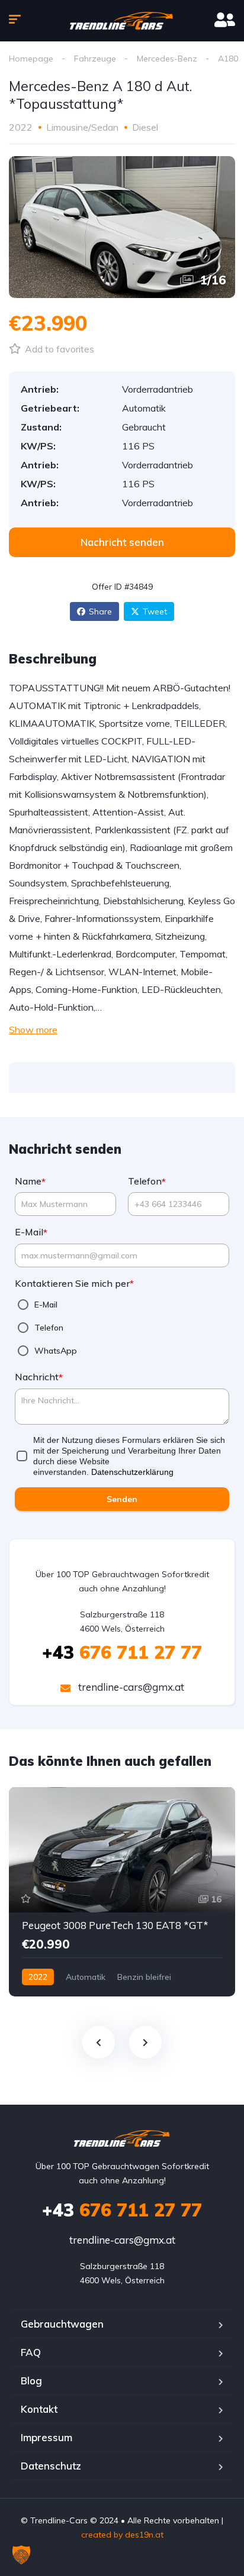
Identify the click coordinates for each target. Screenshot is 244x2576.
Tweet (155, 611)
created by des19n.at (122, 2535)
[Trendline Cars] (122, 21)
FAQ (31, 2352)
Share (100, 611)
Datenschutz (51, 2466)
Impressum (46, 2437)
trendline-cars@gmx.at (130, 1687)
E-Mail (31, 1232)
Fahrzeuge (95, 59)
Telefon (147, 1181)
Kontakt (39, 2409)
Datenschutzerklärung (132, 1472)
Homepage (31, 59)
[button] (21, 2555)
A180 (228, 59)
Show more (33, 1030)
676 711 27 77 (122, 1652)
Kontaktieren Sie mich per (74, 1284)
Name (30, 1181)
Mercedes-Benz (167, 59)
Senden (122, 1499)
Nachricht (39, 1377)
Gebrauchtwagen (62, 2324)
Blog (31, 2381)
